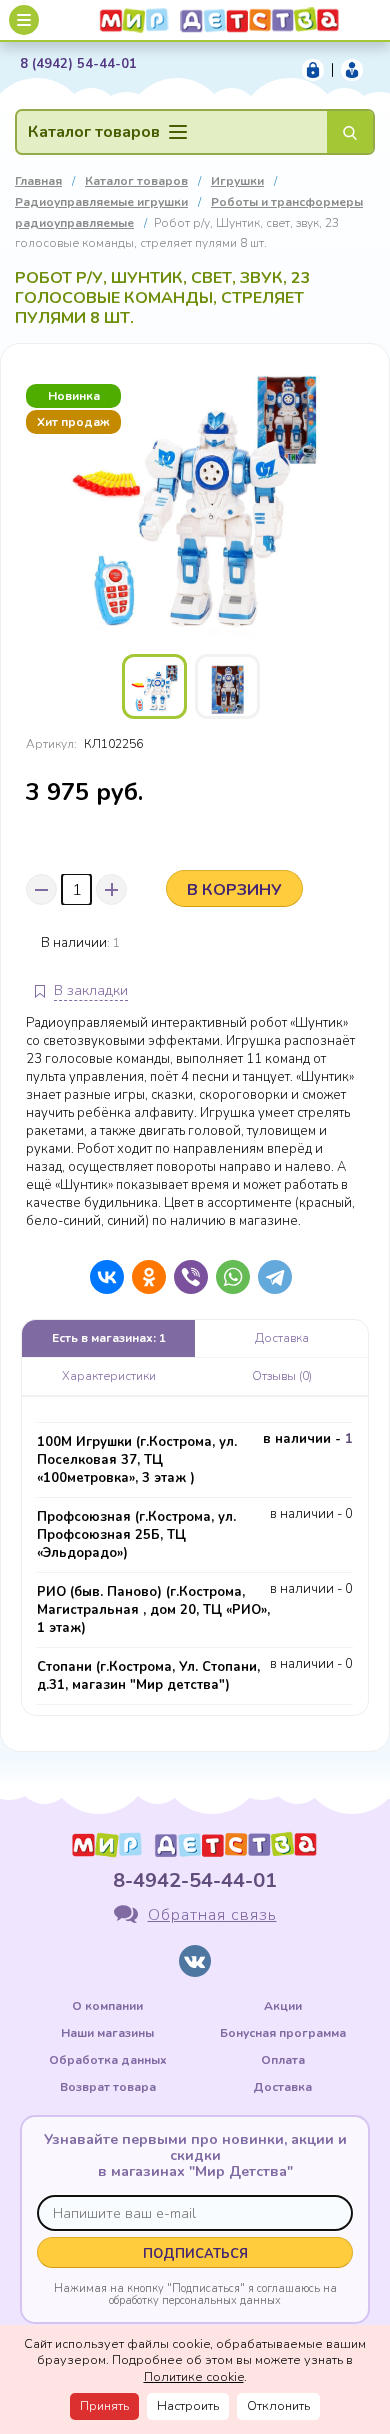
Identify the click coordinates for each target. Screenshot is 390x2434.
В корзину (234, 890)
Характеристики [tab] (109, 1376)
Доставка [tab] (282, 1338)
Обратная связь (212, 1915)
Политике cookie (194, 2377)
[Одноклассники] (144, 1277)
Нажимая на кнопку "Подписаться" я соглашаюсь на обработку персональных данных (195, 2294)
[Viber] (186, 1277)
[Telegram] (270, 1277)
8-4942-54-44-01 (195, 1880)
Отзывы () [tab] (282, 1376)
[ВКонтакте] (102, 1277)
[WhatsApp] (228, 1277)
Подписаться (195, 2254)
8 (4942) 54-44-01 (78, 64)
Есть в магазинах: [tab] (109, 1338)
